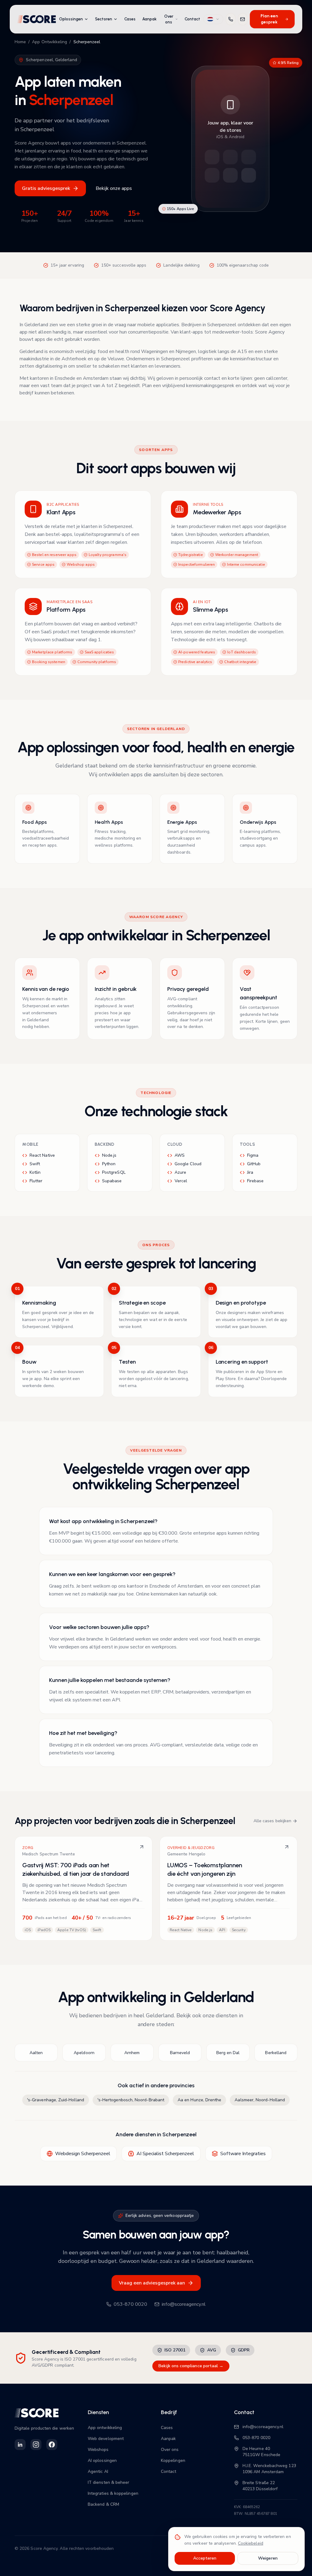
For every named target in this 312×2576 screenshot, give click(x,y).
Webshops (98, 2450)
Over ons (169, 19)
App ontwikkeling (105, 2428)
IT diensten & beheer (108, 2482)
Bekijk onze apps (114, 188)
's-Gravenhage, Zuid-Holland (56, 2100)
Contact (192, 19)
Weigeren (268, 2558)
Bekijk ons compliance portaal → (191, 2366)
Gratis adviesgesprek (46, 188)
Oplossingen (71, 19)
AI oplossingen (102, 2461)
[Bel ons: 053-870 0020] (230, 19)
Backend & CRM (103, 2504)
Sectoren (104, 19)
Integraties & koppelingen (113, 2493)
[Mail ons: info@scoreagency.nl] (243, 19)
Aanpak (149, 19)
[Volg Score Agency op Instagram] (36, 2445)
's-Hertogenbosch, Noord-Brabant (131, 2100)
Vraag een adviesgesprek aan (152, 2283)
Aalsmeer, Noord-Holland (260, 2100)
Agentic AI (98, 2471)
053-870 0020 (130, 2304)
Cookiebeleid (251, 2543)
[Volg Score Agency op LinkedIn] (20, 2445)
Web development (106, 2439)
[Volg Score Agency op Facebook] (52, 2445)
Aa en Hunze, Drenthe (199, 2100)
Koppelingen (173, 2461)
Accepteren (205, 2558)
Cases (130, 19)
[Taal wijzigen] (213, 19)
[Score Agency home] (37, 19)
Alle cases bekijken (272, 1821)
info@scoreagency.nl (184, 2304)
